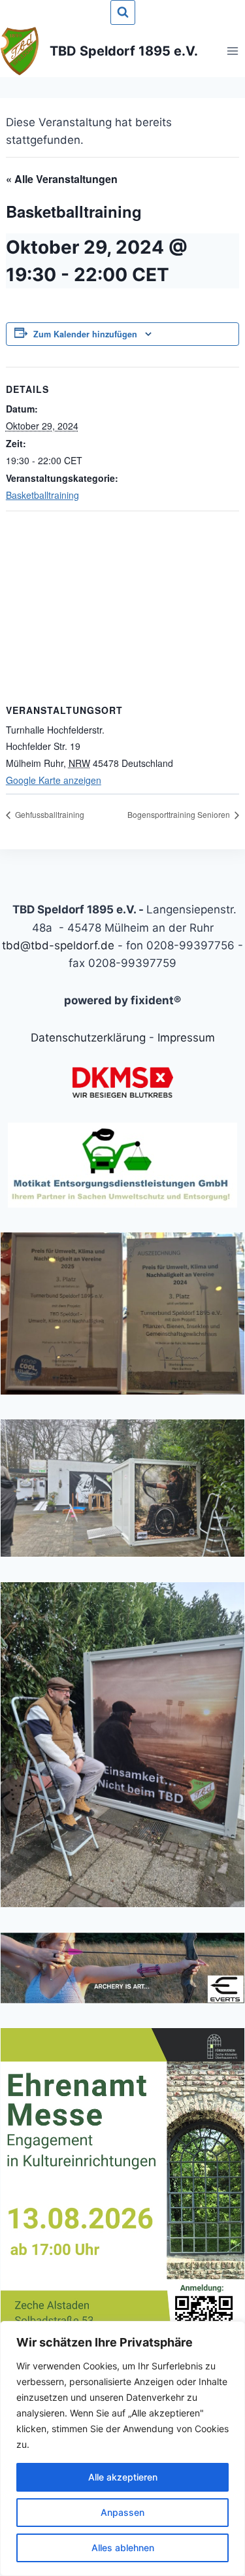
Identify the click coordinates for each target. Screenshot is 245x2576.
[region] (122, 2449)
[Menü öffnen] (232, 51)
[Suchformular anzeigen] (123, 12)
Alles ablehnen (123, 2548)
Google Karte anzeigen (54, 780)
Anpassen (122, 2512)
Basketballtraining (42, 495)
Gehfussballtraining (49, 814)
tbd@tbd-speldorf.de (58, 945)
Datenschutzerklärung (88, 1038)
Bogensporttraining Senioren (180, 814)
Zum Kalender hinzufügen (85, 334)
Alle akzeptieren (123, 2477)
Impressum (186, 1038)
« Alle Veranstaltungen (62, 179)
